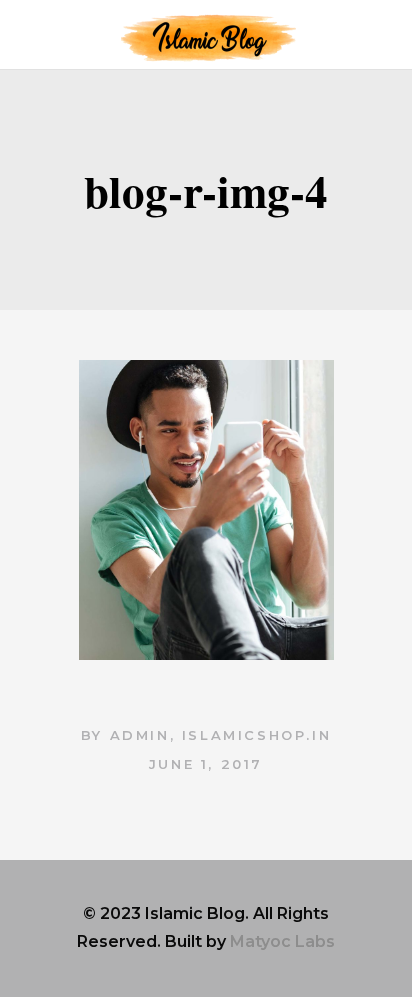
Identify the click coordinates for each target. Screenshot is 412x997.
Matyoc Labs (282, 941)
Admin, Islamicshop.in (221, 735)
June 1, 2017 (206, 764)
